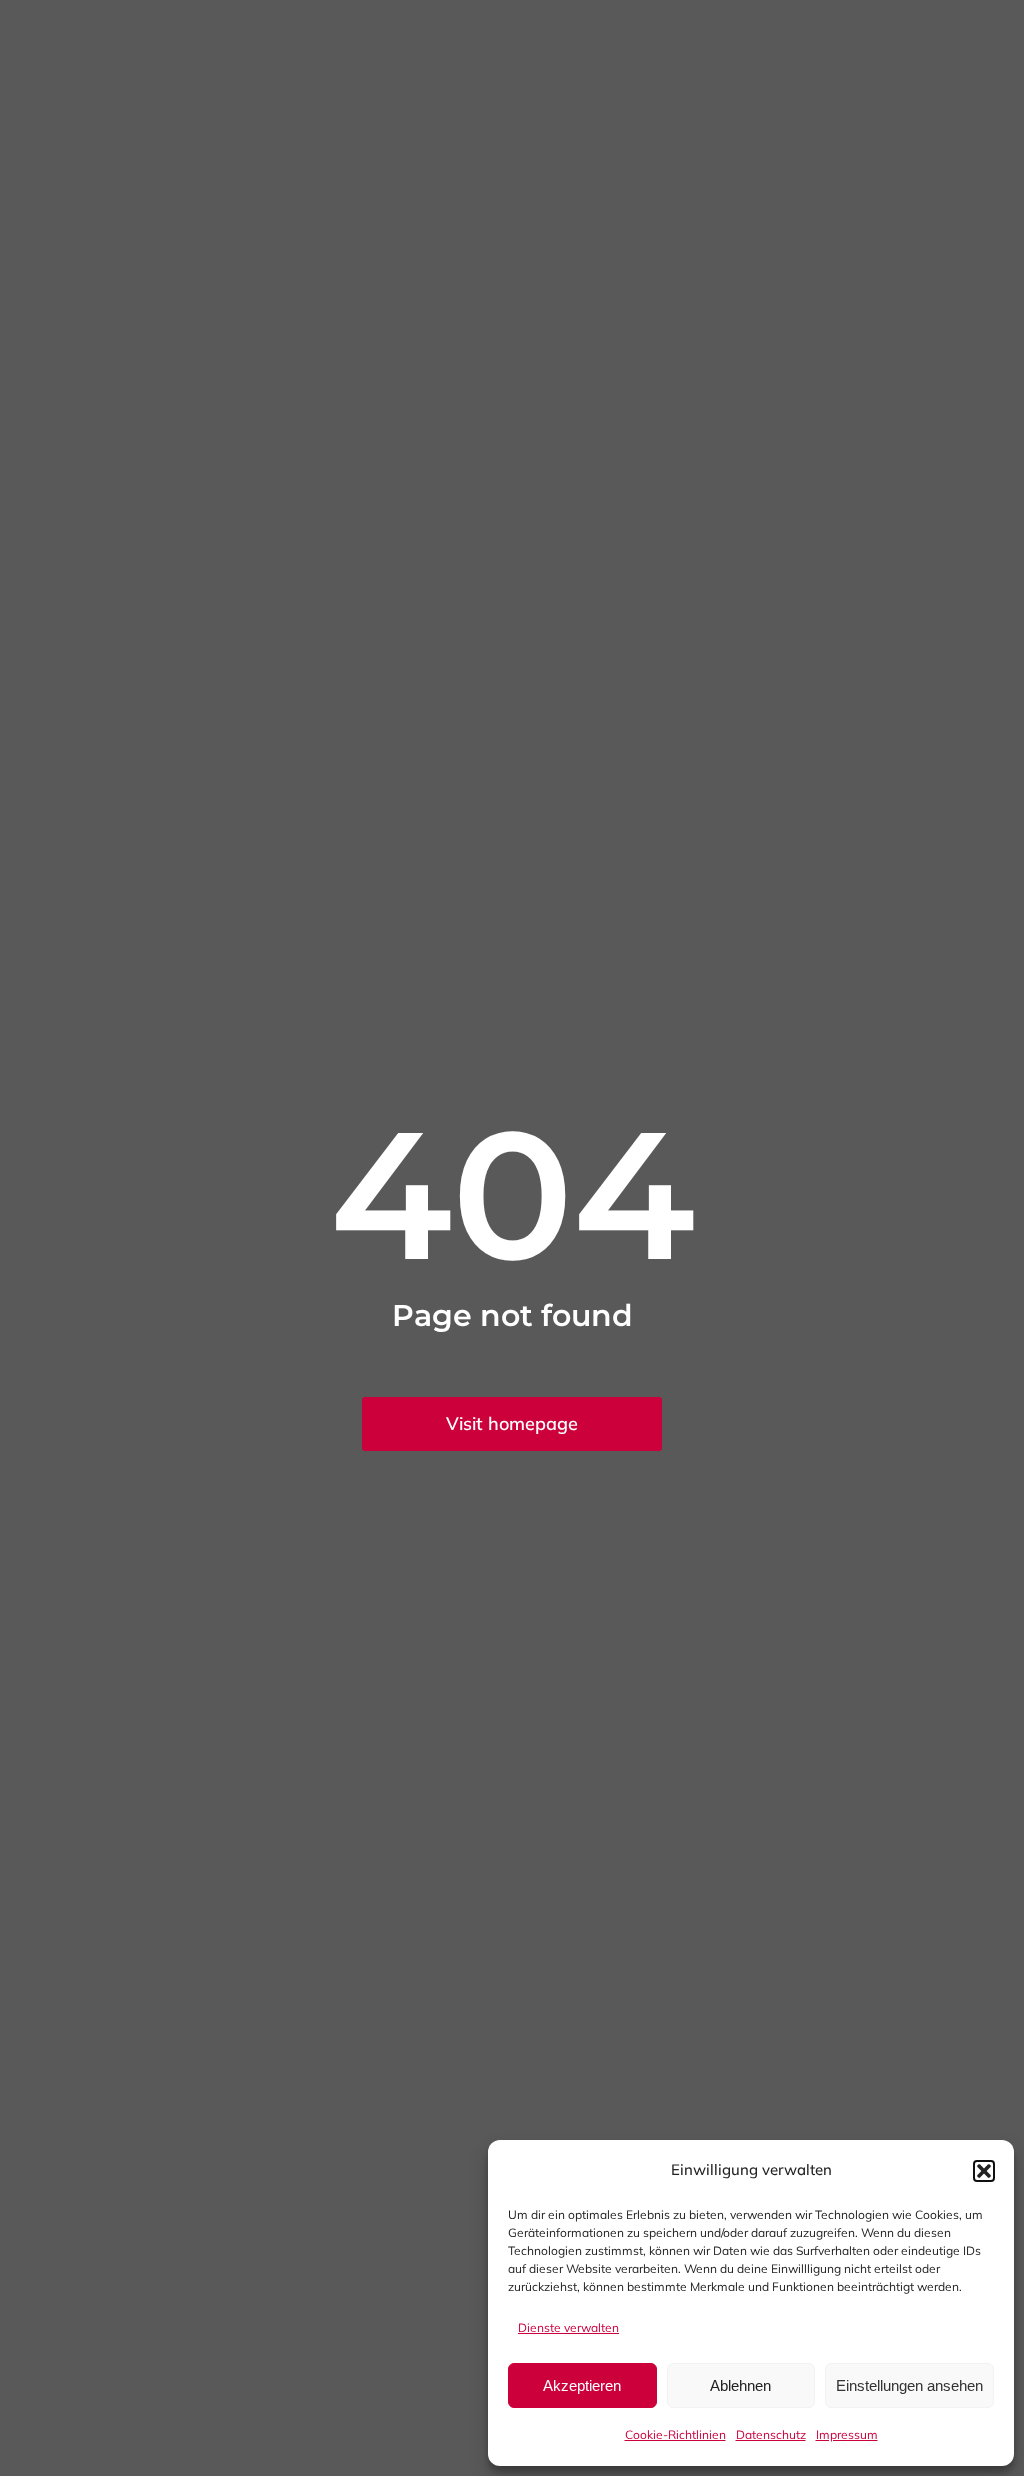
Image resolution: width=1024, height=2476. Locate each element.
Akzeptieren (582, 2385)
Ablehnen (740, 2385)
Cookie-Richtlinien (675, 2434)
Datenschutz (771, 2434)
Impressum (847, 2434)
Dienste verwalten (568, 2327)
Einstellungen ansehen (909, 2385)
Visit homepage (512, 1423)
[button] (984, 2171)
